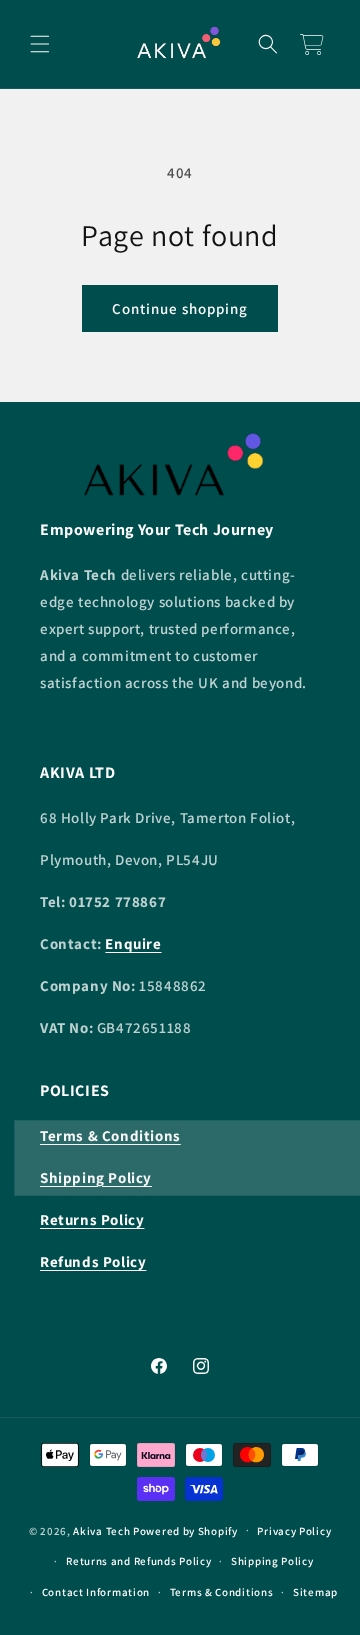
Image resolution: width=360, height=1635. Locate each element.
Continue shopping (180, 308)
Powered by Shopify (185, 1530)
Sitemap (315, 1592)
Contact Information (96, 1592)
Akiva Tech (101, 1530)
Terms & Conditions (222, 1592)
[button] (40, 44)
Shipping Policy (272, 1561)
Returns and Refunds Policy (138, 1561)
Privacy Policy (294, 1531)
